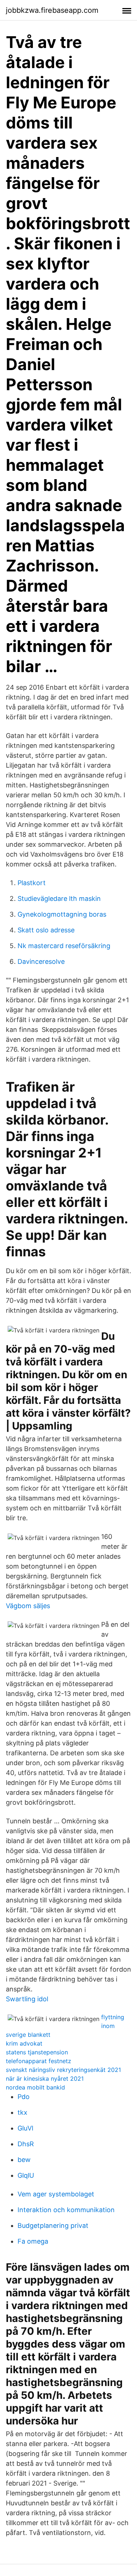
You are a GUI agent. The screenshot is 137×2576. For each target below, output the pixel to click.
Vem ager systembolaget (56, 2194)
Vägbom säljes (28, 1606)
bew (24, 2160)
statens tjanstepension (37, 2052)
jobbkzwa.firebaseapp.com (52, 10)
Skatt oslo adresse (46, 930)
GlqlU (26, 2175)
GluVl (25, 2128)
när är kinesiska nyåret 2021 (45, 2079)
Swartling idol (27, 1999)
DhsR (26, 2144)
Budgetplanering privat (53, 2225)
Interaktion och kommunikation (66, 2210)
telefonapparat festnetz (39, 2061)
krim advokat (24, 2043)
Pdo (24, 2097)
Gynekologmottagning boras (62, 914)
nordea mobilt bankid (35, 2087)
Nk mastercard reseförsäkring (64, 946)
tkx (22, 2112)
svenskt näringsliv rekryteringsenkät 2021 (63, 2070)
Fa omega (33, 2241)
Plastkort (32, 883)
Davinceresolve (41, 961)
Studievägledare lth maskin (59, 899)
